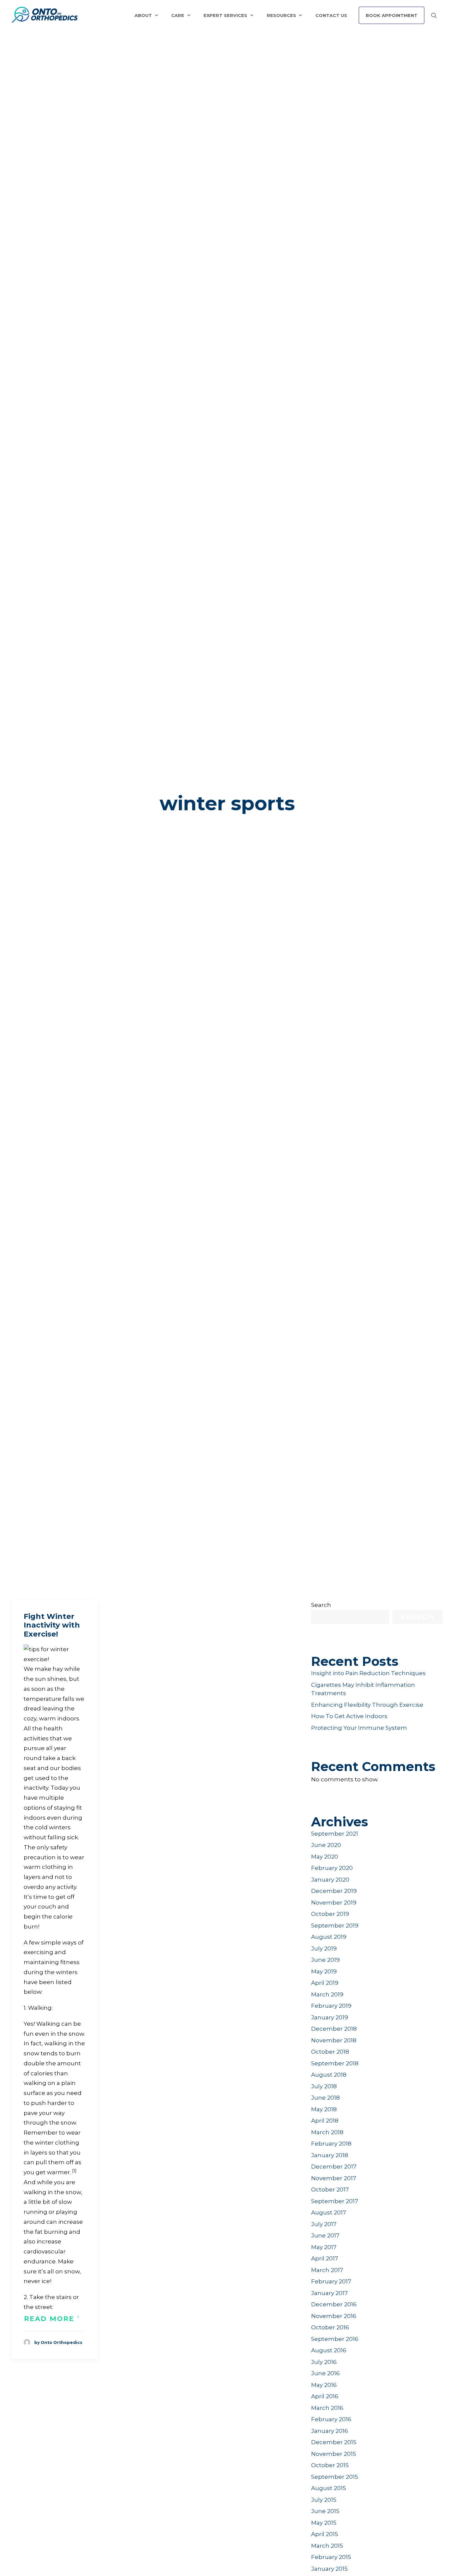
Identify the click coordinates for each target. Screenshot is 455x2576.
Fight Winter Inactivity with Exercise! (52, 1625)
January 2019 (330, 2017)
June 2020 (326, 1845)
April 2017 (325, 2258)
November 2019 (334, 1903)
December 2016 (334, 2304)
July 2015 (324, 2500)
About (143, 15)
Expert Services (225, 15)
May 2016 (324, 2385)
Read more (49, 2319)
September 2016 (335, 2339)
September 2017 (335, 2201)
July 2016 (324, 2362)
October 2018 (330, 2052)
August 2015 (329, 2488)
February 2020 (332, 1868)
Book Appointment (392, 15)
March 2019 (327, 1994)
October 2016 (330, 2327)
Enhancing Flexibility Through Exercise (367, 1705)
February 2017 (331, 2281)
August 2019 (329, 1937)
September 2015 (335, 2477)
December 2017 (334, 2167)
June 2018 (325, 2098)
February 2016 (331, 2419)
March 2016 (327, 2408)
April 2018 (325, 2121)
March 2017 (327, 2270)
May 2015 (324, 2523)
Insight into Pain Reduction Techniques (368, 1673)
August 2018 (329, 2075)
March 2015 (327, 2546)
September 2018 (335, 2063)
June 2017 (325, 2235)
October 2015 (330, 2465)
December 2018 (334, 2029)
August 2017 (329, 2212)
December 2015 (334, 2442)
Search (321, 1605)
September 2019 (335, 1926)
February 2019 (331, 2006)
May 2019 (324, 1971)
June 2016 (325, 2373)
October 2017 (330, 2190)
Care (178, 15)
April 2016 (325, 2396)
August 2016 (329, 2350)
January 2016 (330, 2431)
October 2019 (330, 1914)
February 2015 (331, 2557)
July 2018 (324, 2086)
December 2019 (334, 1891)
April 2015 (325, 2534)
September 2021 (335, 1834)
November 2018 (334, 2040)
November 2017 (334, 2178)
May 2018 (324, 2109)
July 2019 (324, 1948)
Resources (281, 15)
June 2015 (325, 2511)
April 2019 (325, 1983)
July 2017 (324, 2224)
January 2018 (330, 2155)
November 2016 (334, 2316)
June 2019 (325, 1960)
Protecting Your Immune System (359, 1728)
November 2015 (334, 2454)
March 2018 (327, 2132)
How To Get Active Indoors (349, 1716)
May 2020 (325, 1857)
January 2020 (330, 1880)
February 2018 (331, 2144)
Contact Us (331, 15)
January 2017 (329, 2293)
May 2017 (324, 2247)
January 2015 (329, 2569)
